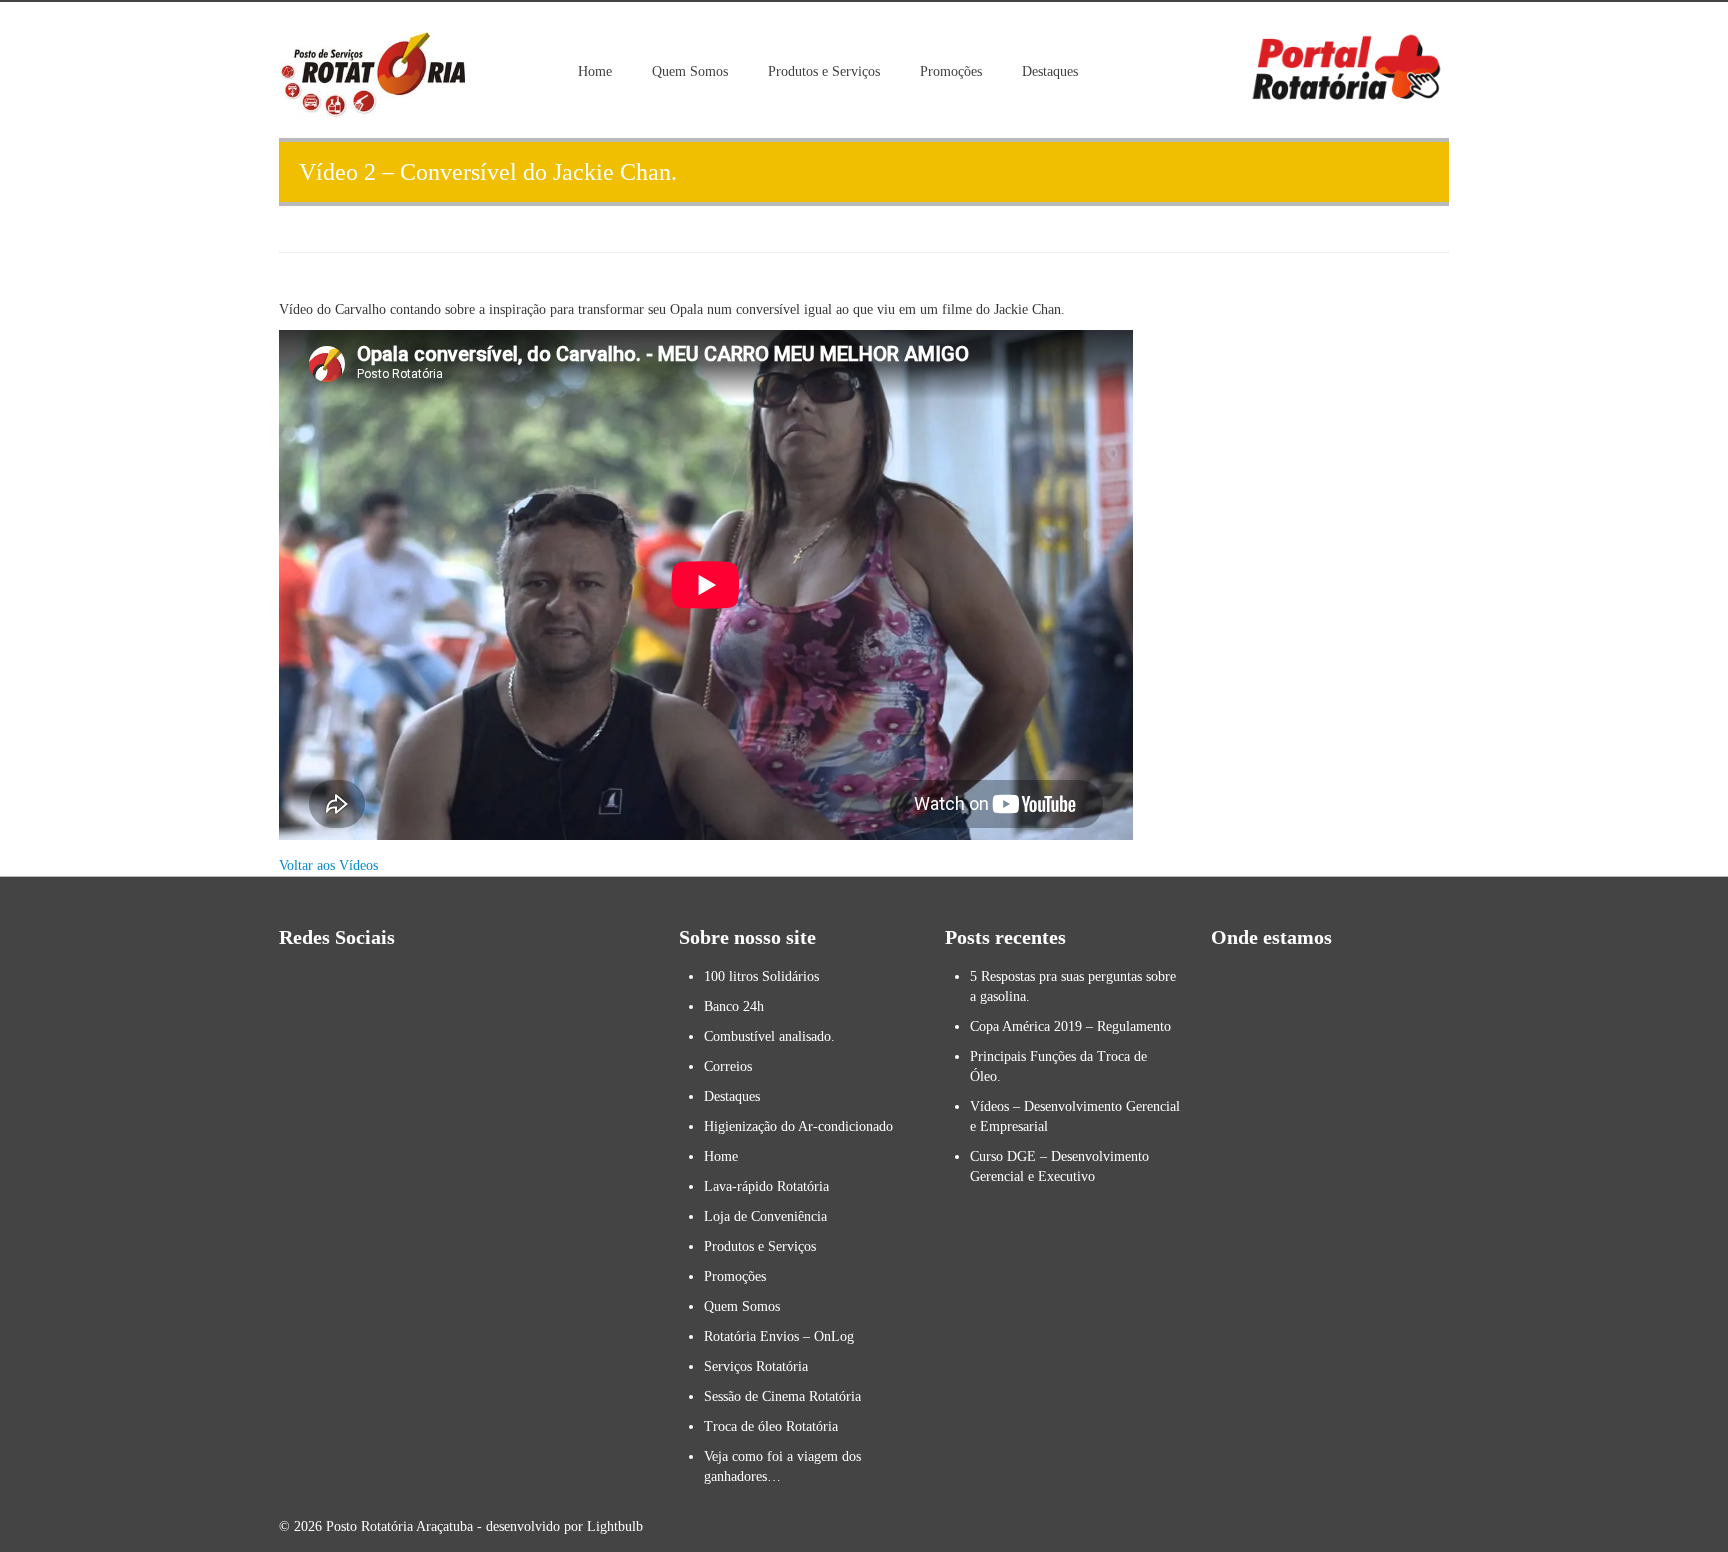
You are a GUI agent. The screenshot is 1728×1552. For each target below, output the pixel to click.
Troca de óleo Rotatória (771, 1426)
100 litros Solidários (761, 976)
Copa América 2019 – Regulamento (1070, 1026)
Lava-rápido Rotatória (766, 1186)
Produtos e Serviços (824, 71)
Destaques (1050, 71)
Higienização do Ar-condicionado (798, 1126)
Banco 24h (734, 1006)
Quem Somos (690, 71)
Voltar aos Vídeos (328, 865)
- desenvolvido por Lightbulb (558, 1526)
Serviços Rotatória (756, 1366)
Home (595, 71)
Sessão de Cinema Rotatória (782, 1396)
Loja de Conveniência (765, 1216)
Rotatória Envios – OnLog (779, 1336)
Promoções (951, 71)
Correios (728, 1066)
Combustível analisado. (769, 1036)
